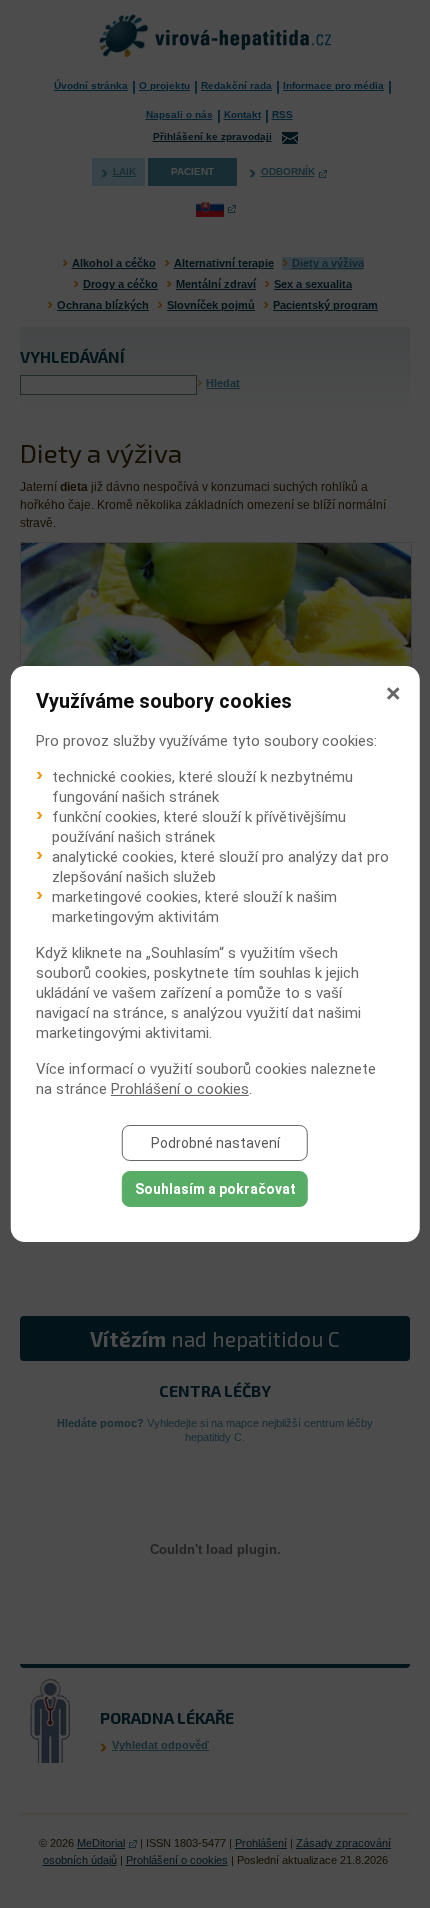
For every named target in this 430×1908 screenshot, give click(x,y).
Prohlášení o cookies (180, 1089)
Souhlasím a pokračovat (215, 1189)
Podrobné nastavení (215, 1143)
